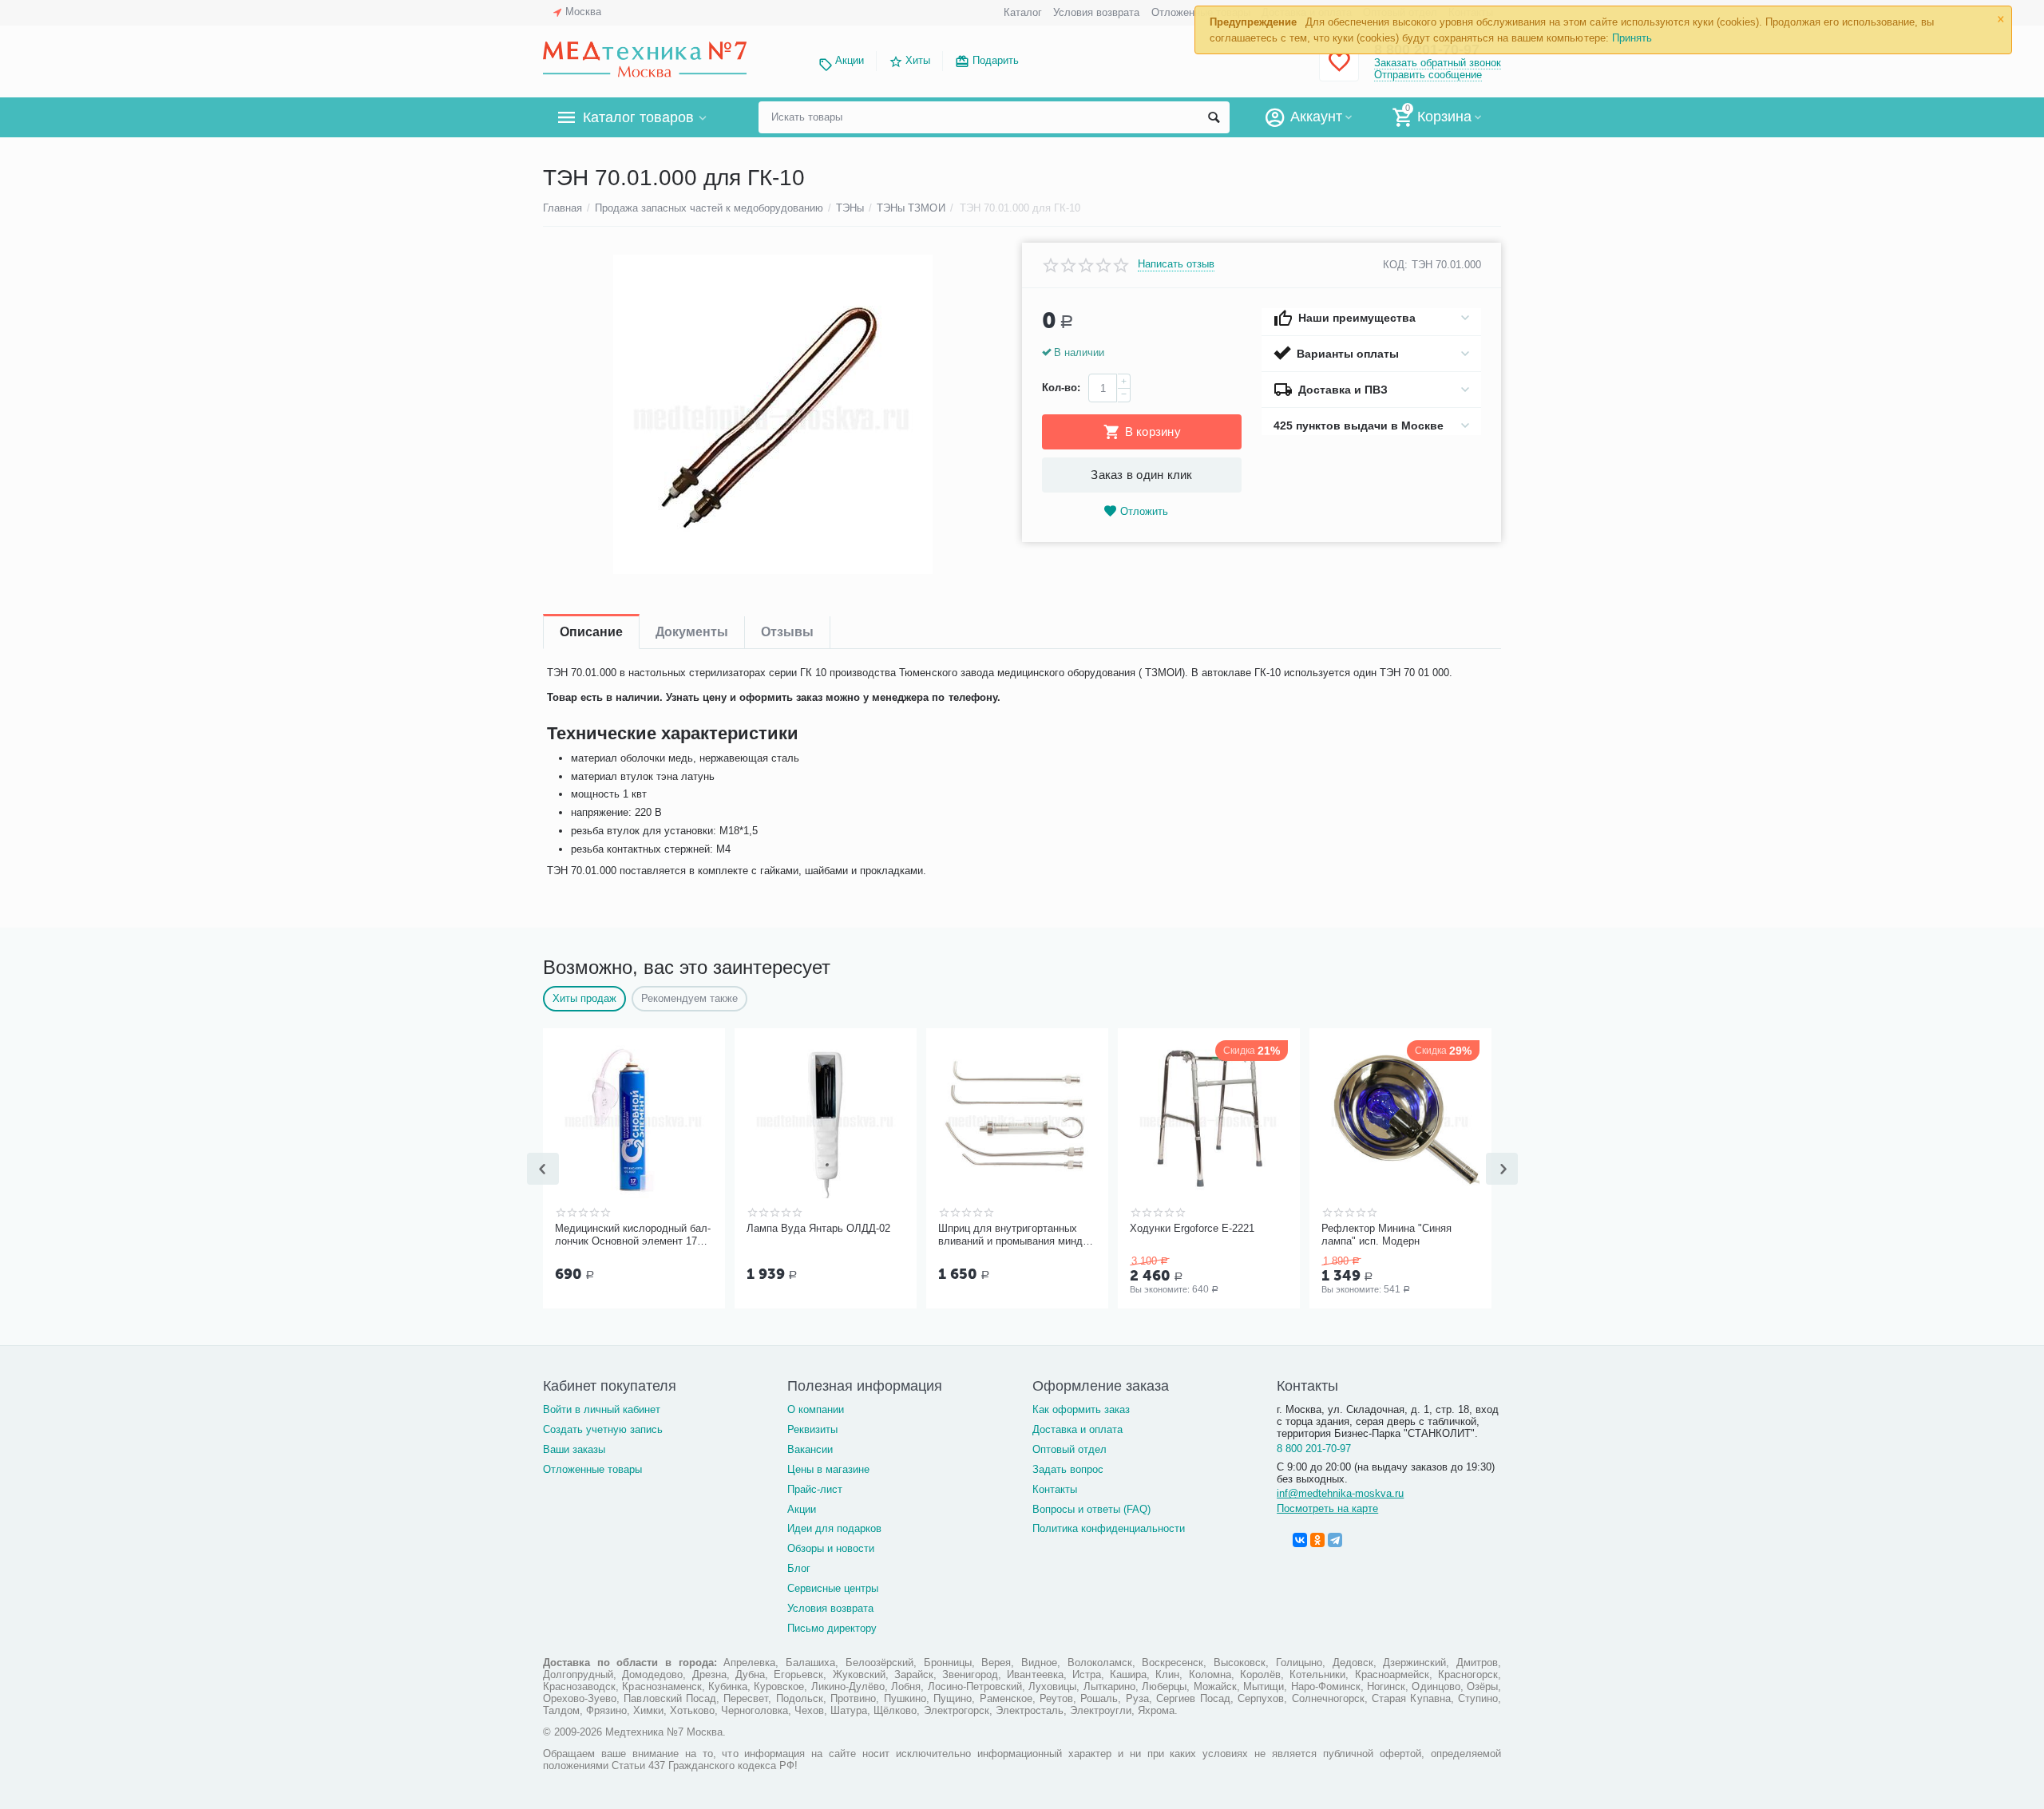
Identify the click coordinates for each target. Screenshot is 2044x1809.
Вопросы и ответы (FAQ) (1091, 1509)
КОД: (1395, 265)
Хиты (918, 60)
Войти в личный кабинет (602, 1409)
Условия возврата (1096, 12)
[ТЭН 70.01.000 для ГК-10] (772, 414)
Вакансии (810, 1449)
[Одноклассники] (1317, 1540)
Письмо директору (832, 1628)
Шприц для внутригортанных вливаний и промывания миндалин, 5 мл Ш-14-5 (1015, 1235)
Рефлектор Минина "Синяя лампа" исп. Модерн (1386, 1235)
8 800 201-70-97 (1314, 1449)
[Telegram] (1335, 1540)
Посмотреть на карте (1327, 1508)
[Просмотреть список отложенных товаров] (1339, 71)
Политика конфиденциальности (1109, 1528)
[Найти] (1214, 117)
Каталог (1023, 12)
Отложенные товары (592, 1469)
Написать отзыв (1176, 264)
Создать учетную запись (603, 1429)
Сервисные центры (833, 1588)
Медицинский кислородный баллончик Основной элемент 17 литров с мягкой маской (633, 1235)
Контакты (1055, 1489)
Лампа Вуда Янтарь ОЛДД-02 (818, 1228)
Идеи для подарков (834, 1528)
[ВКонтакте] (1300, 1540)
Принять (1632, 38)
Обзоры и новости (831, 1548)
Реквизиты (812, 1429)
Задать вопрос (1068, 1469)
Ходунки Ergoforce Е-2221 (1192, 1228)
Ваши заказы (574, 1449)
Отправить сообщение (1428, 75)
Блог (799, 1568)
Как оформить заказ (1081, 1409)
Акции (850, 60)
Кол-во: (1061, 388)
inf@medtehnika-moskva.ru (1340, 1493)
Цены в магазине (828, 1469)
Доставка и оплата (1077, 1429)
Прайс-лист (815, 1489)
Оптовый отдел (1070, 1449)
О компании (816, 1409)
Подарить (996, 60)
